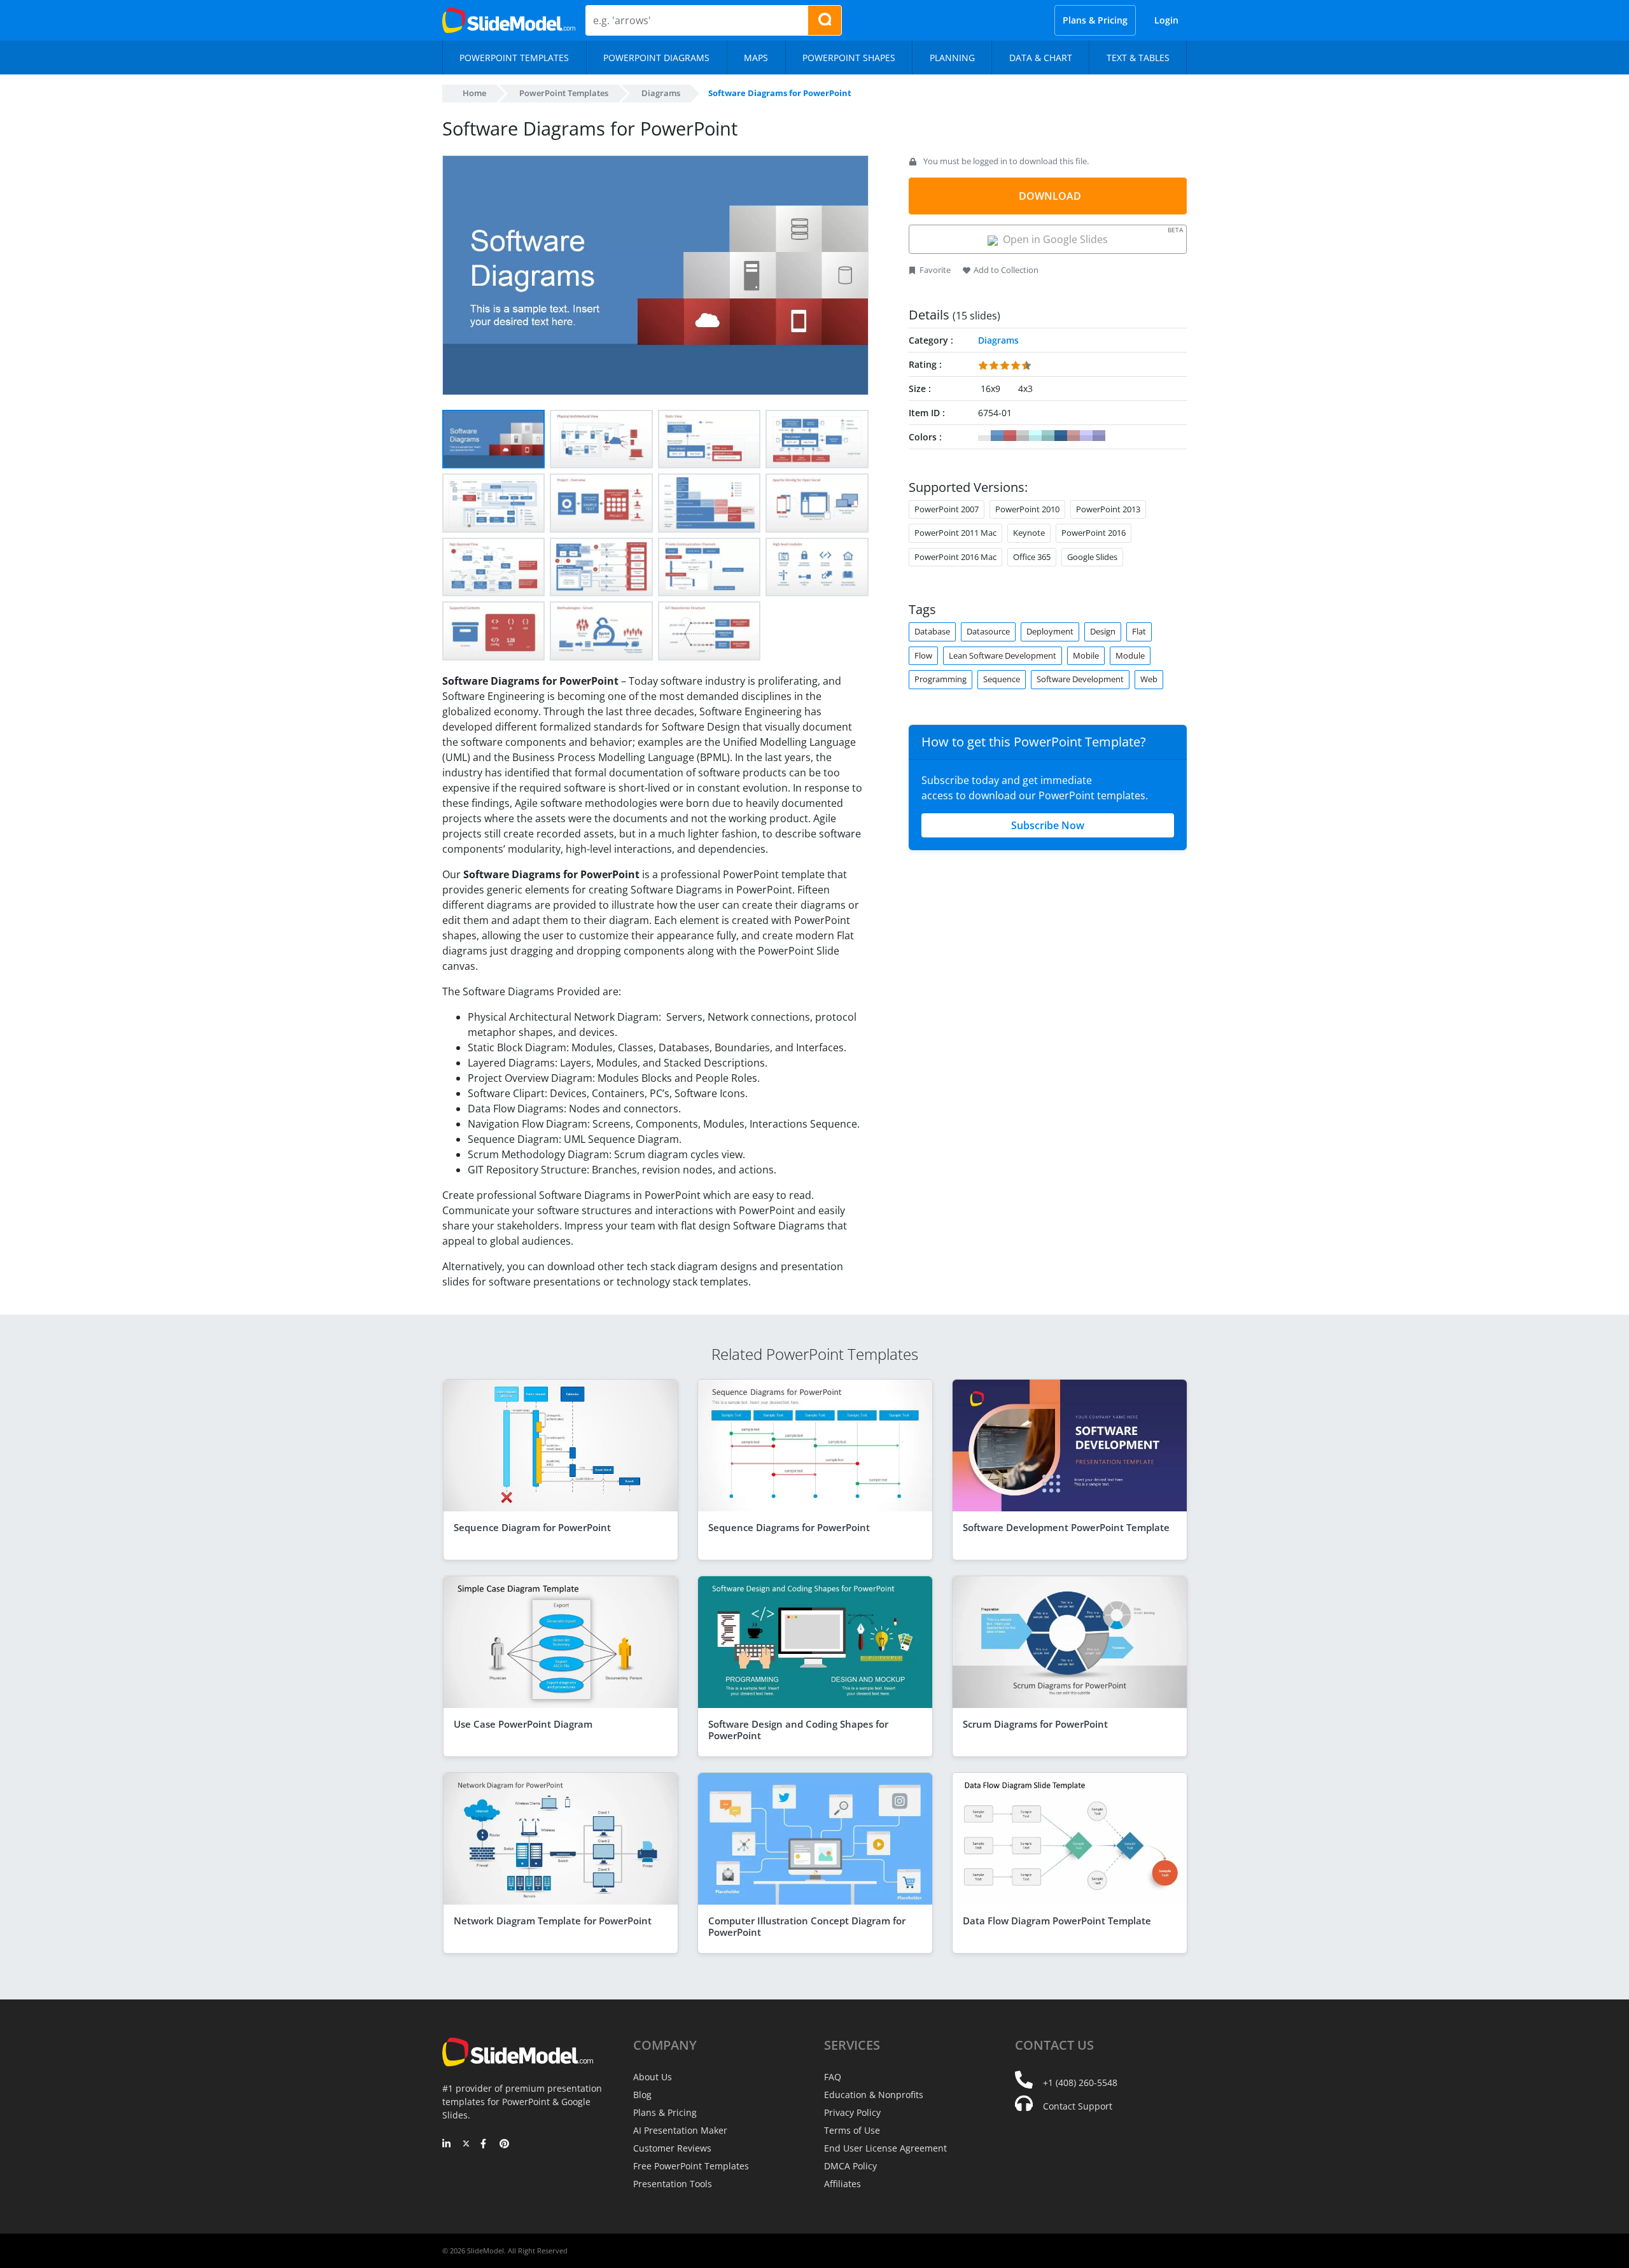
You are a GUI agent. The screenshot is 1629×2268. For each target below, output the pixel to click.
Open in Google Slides (1090, 236)
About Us (653, 2077)
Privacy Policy (852, 2112)
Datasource (988, 631)
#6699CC (997, 436)
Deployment (1050, 631)
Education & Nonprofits (874, 2095)
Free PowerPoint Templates (691, 2166)
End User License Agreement (885, 2148)
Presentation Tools (673, 2184)
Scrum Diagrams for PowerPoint (1035, 1724)
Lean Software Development (1003, 655)
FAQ (833, 2077)
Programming (940, 679)
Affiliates (842, 2184)
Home (474, 93)
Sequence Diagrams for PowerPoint (789, 1527)
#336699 (1061, 436)
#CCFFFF (1035, 436)
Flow (923, 655)
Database (932, 631)
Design (1103, 631)
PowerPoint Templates (564, 93)
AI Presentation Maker (680, 2130)
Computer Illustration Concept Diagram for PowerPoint (807, 1926)
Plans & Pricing (1095, 20)
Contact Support (1078, 2106)
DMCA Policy (850, 2166)
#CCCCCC (1023, 436)
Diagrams (661, 93)
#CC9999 (1073, 436)
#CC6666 (1010, 436)
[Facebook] (485, 2145)
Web (1149, 679)
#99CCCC (1048, 436)
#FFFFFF (984, 436)
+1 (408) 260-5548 (1080, 2082)
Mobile (1086, 655)
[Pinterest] (504, 2145)
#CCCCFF (1086, 436)
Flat (1139, 631)
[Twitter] (466, 2145)
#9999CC (1099, 436)
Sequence (1002, 679)
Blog (642, 2095)
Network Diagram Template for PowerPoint (553, 1921)
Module (1130, 655)
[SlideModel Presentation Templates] (509, 20)
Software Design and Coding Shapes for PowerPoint (798, 1730)
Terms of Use (852, 2130)
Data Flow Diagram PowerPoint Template (1057, 1921)
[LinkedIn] (447, 2145)
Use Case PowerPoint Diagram (523, 1724)
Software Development (1080, 679)
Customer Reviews (672, 2148)
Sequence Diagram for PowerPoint (532, 1527)
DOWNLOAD (1050, 196)
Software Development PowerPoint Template (1066, 1527)
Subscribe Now (1048, 825)
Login (1166, 20)
